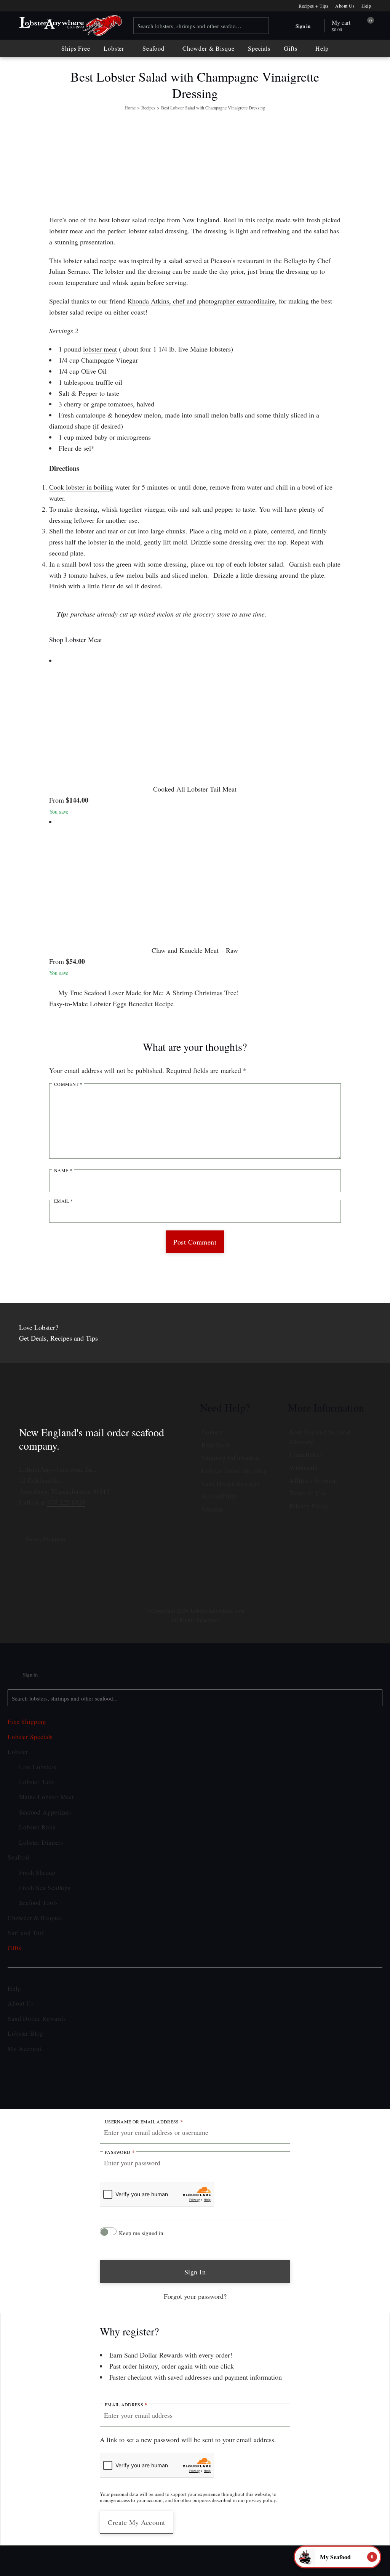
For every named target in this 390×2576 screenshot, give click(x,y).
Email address (126, 2405)
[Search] (261, 26)
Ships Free (76, 48)
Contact (212, 1432)
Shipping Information (230, 1457)
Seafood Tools (38, 1902)
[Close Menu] (8, 1652)
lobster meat (100, 349)
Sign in (195, 2272)
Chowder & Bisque (208, 48)
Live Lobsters (38, 1767)
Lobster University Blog (234, 1470)
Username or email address (144, 2122)
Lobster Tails (37, 1782)
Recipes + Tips (313, 6)
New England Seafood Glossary (320, 1437)
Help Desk (216, 1445)
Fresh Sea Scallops (45, 1888)
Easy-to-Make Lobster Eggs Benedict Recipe (112, 1004)
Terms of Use (308, 1493)
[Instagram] (161, 1579)
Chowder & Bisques (35, 1918)
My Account (25, 2048)
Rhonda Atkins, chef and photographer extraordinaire (201, 301)
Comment (68, 1084)
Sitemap (212, 1509)
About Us (345, 6)
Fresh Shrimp (37, 1872)
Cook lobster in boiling (81, 487)
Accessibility (219, 1496)
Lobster (114, 48)
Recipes (148, 108)
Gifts (291, 48)
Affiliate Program (313, 1480)
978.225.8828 (66, 1502)
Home (130, 108)
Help (366, 6)
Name (63, 1170)
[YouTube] (229, 1579)
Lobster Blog (26, 2033)
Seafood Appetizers (46, 1812)
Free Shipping (27, 1721)
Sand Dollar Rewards (231, 1483)
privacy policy (261, 2500)
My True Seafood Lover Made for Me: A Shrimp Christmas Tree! (148, 992)
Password (120, 2152)
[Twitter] (206, 1572)
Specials (259, 48)
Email (63, 1201)
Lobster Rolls (37, 1827)
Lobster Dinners (41, 1842)
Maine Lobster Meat (46, 1797)
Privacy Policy (309, 1506)
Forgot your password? (195, 2296)
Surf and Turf (26, 1933)
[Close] (246, 2086)
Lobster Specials (30, 1737)
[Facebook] (184, 1579)
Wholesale (304, 1467)
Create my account (137, 2522)
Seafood (153, 48)
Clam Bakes (306, 1454)
